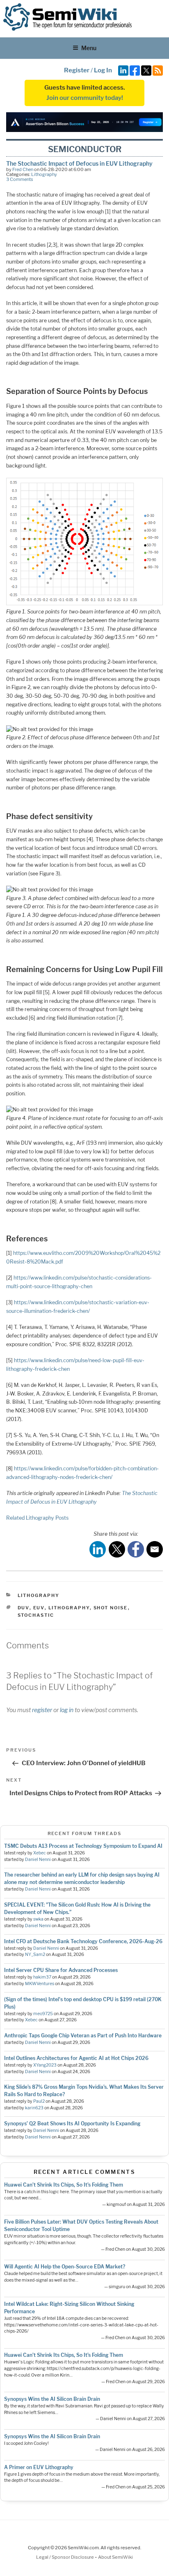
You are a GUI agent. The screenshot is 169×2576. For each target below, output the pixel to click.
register (42, 1710)
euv (39, 1608)
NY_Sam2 (35, 1955)
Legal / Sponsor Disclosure (65, 2557)
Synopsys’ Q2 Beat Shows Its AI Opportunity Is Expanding (72, 2124)
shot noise (111, 1608)
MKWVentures (40, 1984)
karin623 (34, 2108)
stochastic (36, 1615)
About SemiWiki (115, 2557)
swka (38, 1919)
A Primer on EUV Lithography (39, 2467)
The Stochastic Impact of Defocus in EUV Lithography (79, 163)
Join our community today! (85, 98)
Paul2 (39, 2101)
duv (24, 1608)
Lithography (44, 174)
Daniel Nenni (38, 1860)
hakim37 (42, 1977)
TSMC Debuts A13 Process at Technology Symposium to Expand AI (83, 1846)
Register (77, 70)
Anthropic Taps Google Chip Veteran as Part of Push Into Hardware (83, 2036)
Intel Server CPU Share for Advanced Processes (61, 1970)
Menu (89, 48)
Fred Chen (23, 169)
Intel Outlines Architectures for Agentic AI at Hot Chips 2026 (76, 2058)
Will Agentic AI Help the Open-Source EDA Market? (65, 2267)
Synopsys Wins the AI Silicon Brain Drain (52, 2399)
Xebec (40, 1853)
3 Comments (20, 179)
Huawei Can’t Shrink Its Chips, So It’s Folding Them (64, 2185)
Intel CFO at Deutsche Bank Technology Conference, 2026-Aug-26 (83, 1941)
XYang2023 (45, 2065)
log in (67, 1710)
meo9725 (43, 2014)
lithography (69, 1608)
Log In (103, 70)
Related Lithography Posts (37, 1518)
